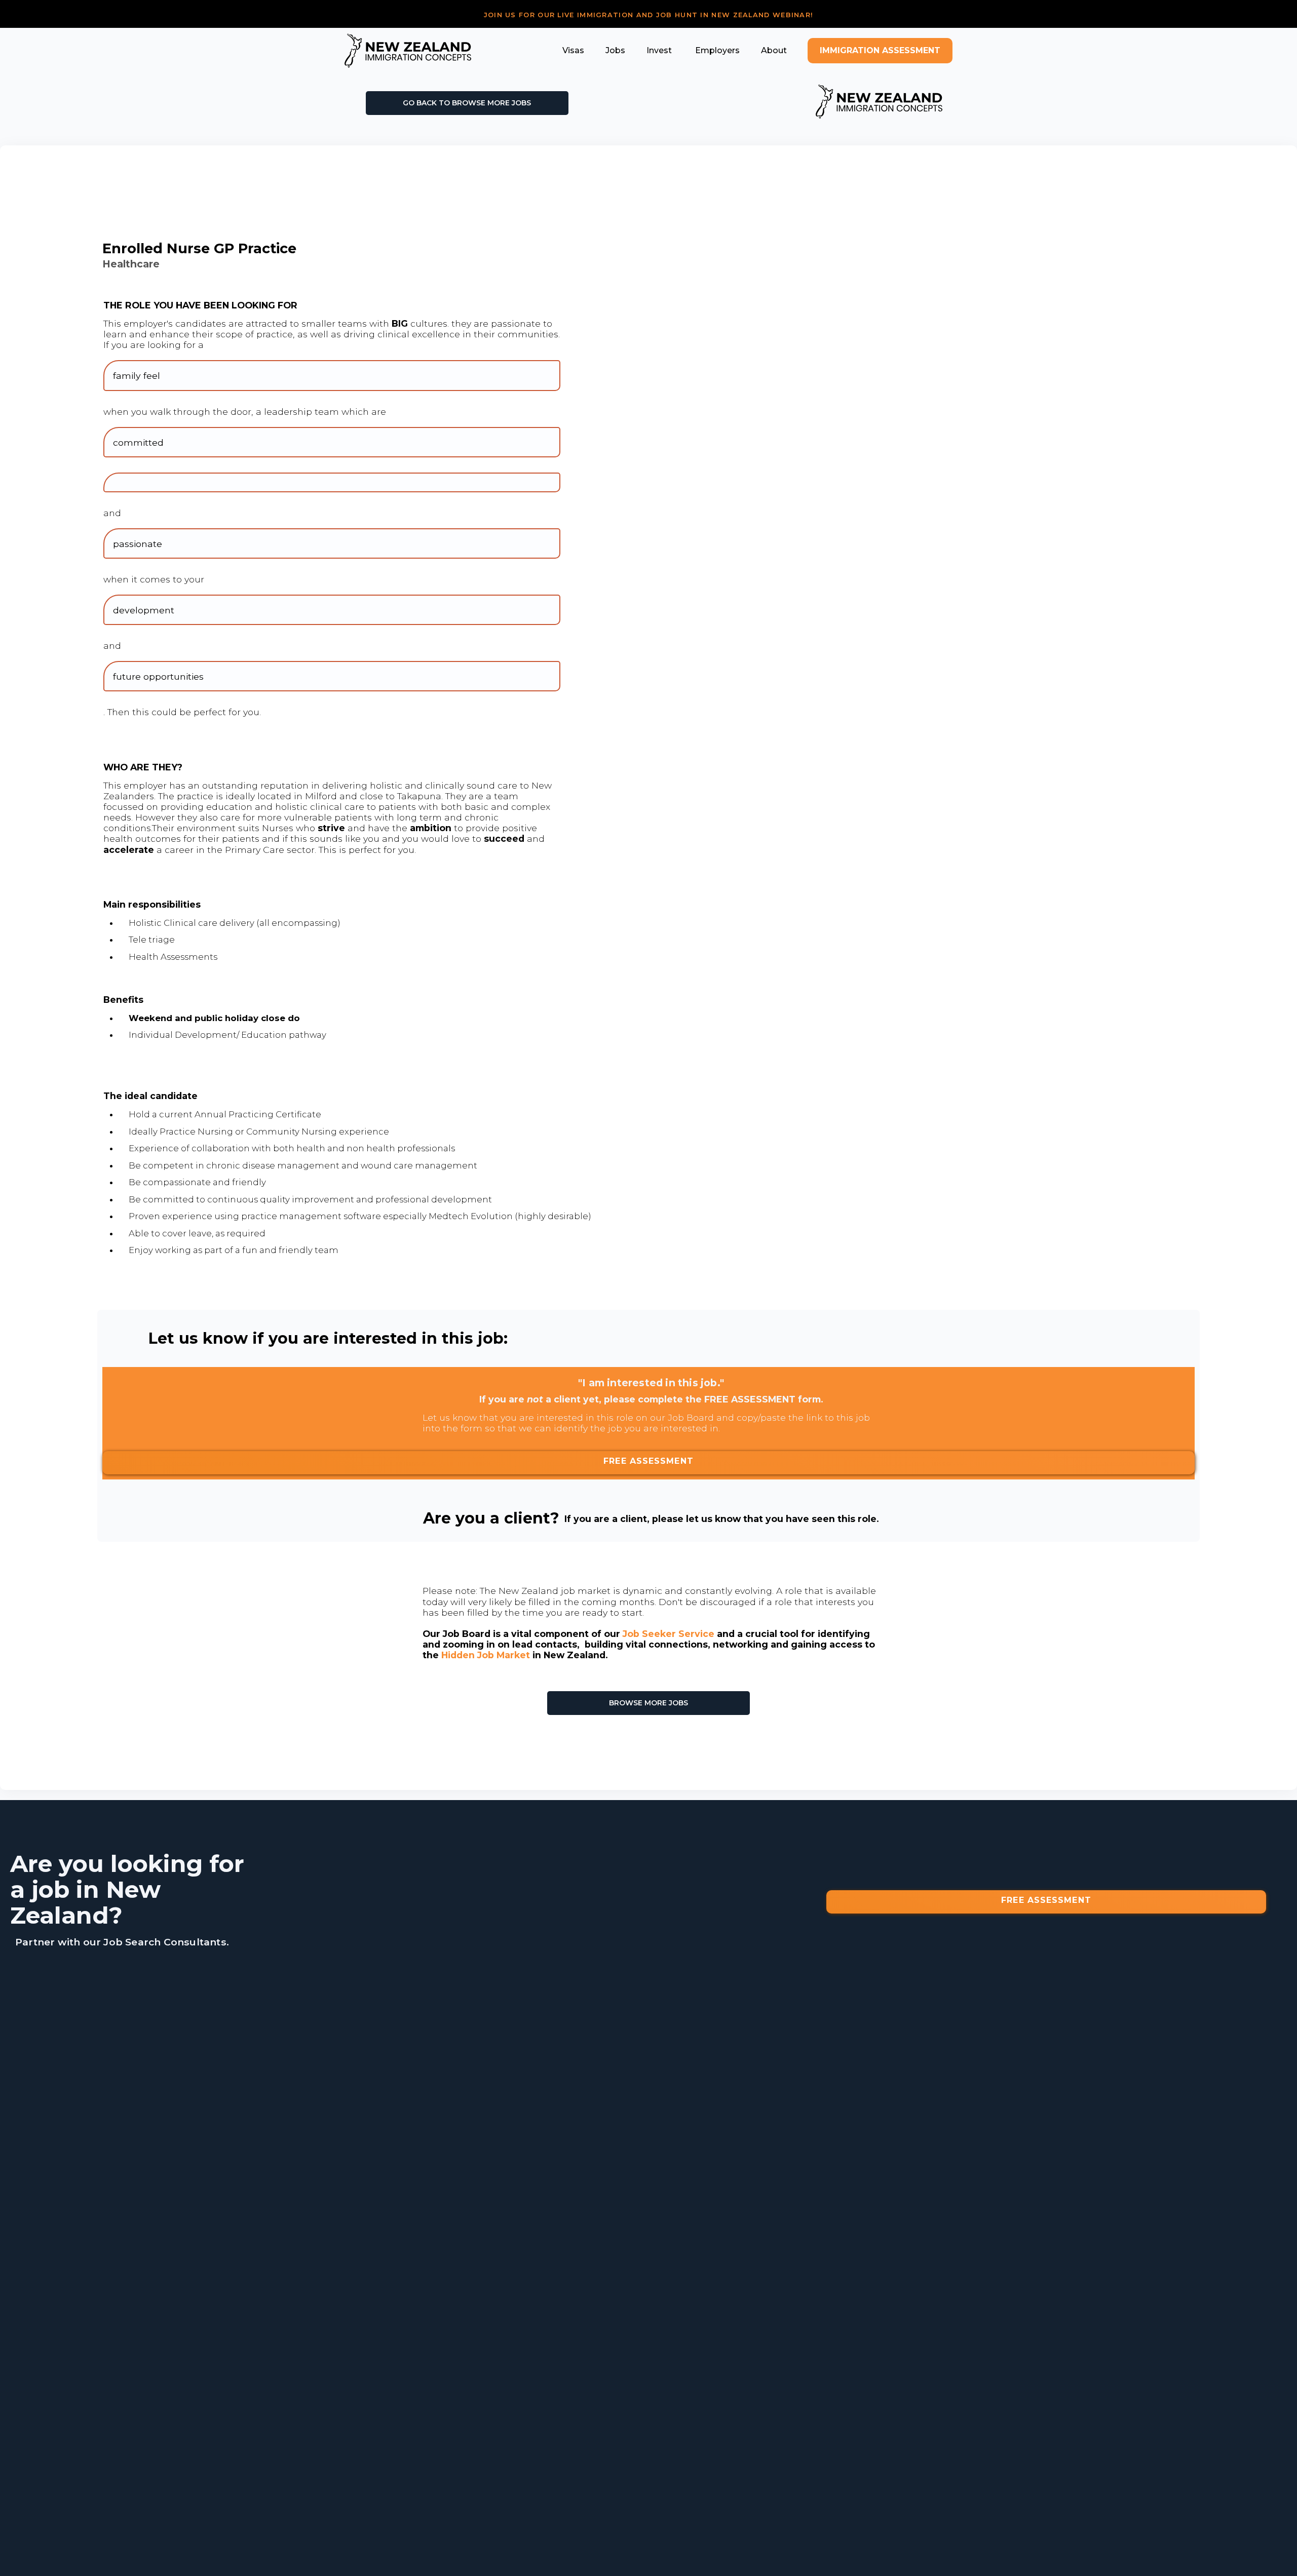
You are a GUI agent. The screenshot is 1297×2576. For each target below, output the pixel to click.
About (774, 50)
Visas (573, 50)
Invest (659, 50)
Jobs (615, 50)
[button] (573, 50)
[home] (408, 51)
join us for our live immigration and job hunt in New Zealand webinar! (649, 15)
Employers (716, 50)
